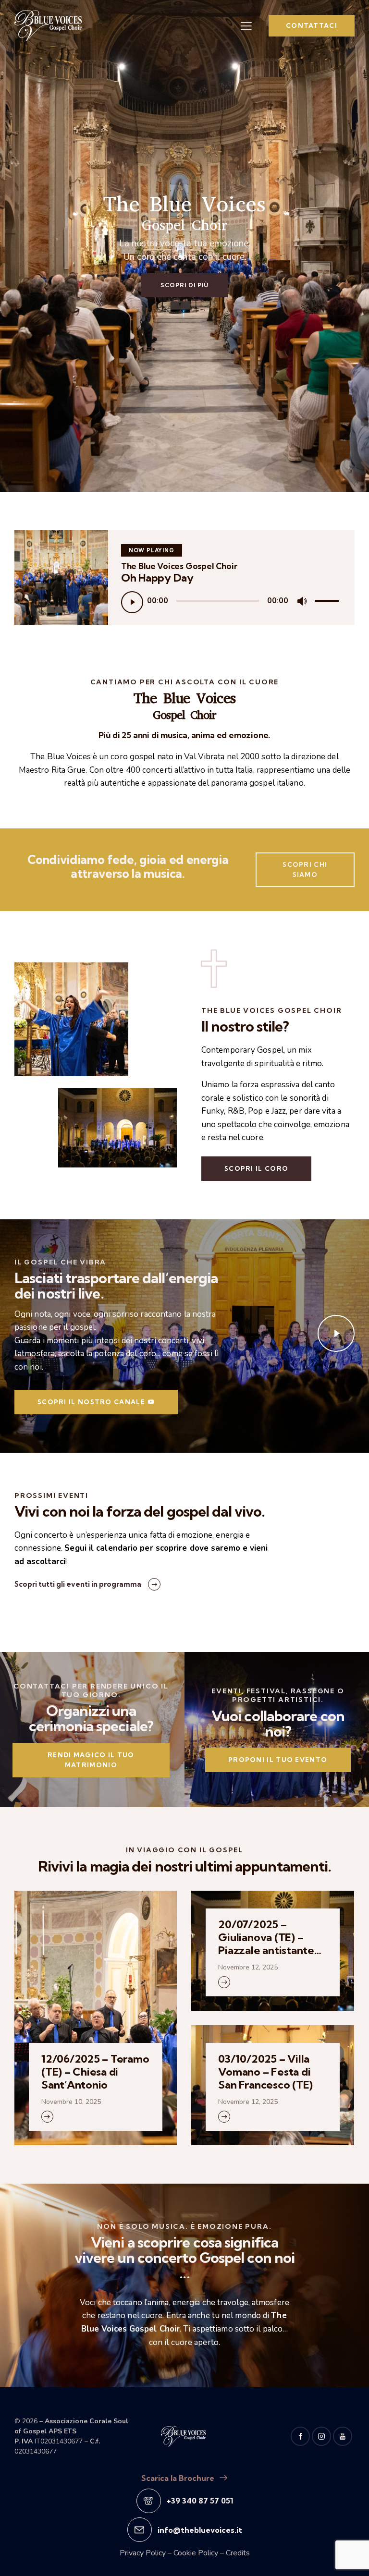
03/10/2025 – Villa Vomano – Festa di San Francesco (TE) (265, 2072)
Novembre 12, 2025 (248, 1967)
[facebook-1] (300, 2436)
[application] (231, 601)
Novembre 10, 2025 (71, 2102)
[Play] (132, 602)
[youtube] (343, 2436)
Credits (238, 2553)
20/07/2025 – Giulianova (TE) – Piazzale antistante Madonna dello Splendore (266, 1938)
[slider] (328, 600)
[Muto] (302, 601)
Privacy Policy (143, 2553)
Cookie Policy (196, 2553)
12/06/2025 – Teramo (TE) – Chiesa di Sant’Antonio (95, 2072)
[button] (246, 26)
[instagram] (321, 2436)
